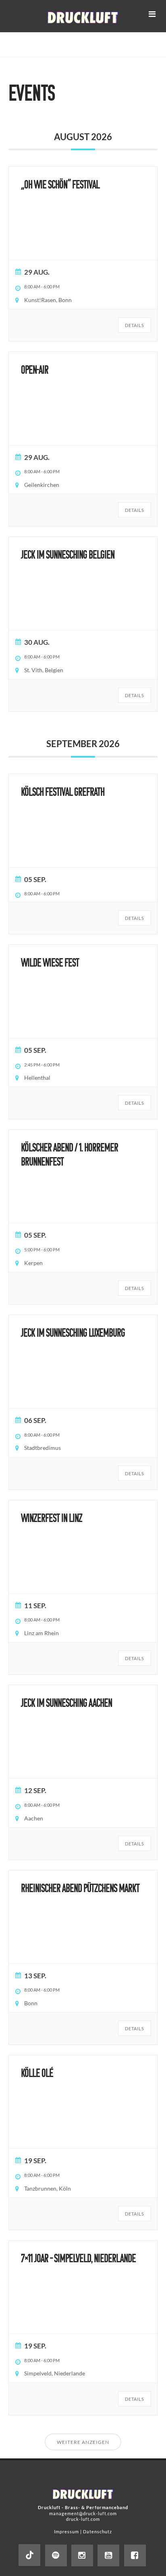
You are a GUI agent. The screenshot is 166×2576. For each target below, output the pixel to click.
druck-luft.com (83, 2519)
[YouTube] (108, 2555)
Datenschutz (98, 2531)
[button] (152, 14)
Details (135, 325)
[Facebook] (135, 2555)
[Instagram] (82, 2555)
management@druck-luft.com (83, 2513)
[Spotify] (56, 2555)
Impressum (66, 2531)
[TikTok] (29, 2555)
